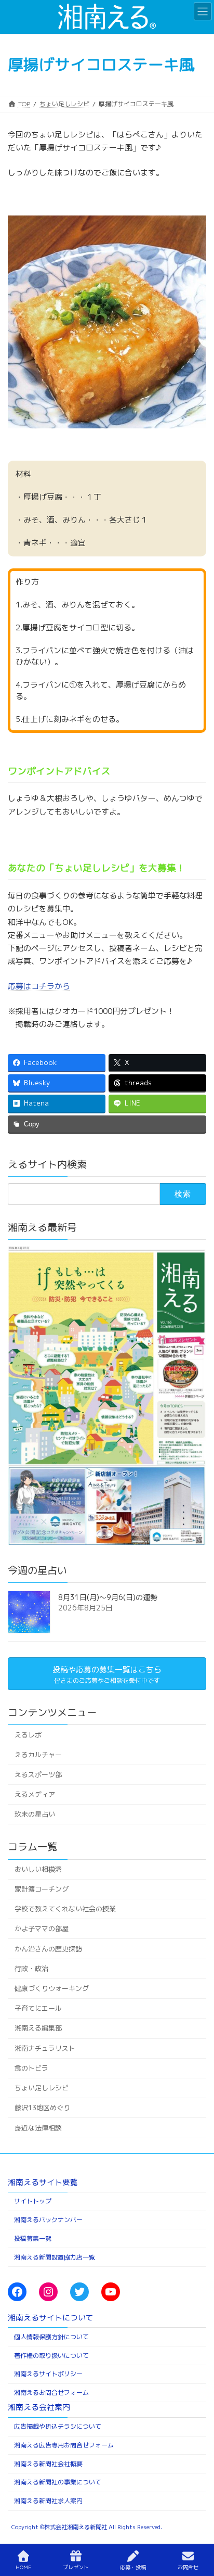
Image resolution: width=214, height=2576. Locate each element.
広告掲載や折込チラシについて (58, 2426)
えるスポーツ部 (38, 1774)
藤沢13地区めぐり (42, 2108)
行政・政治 (31, 1969)
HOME (23, 2567)
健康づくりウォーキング (52, 1988)
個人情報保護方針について (51, 2337)
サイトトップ (33, 2201)
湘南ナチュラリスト (45, 2048)
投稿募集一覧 (33, 2238)
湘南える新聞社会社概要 (48, 2464)
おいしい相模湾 (38, 1869)
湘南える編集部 (38, 2028)
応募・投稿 (133, 2567)
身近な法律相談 (38, 2127)
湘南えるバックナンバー (48, 2220)
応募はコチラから (39, 986)
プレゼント (76, 2567)
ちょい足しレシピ (42, 2088)
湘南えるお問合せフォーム (51, 2393)
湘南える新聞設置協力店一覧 (55, 2257)
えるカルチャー (38, 1755)
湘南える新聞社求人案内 (48, 2501)
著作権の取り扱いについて (51, 2356)
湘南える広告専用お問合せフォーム (64, 2445)
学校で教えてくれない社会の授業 (65, 1909)
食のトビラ (31, 2068)
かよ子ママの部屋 (42, 1928)
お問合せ (188, 2567)
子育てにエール (38, 2008)
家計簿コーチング (42, 1889)
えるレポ (28, 1734)
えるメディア (35, 1794)
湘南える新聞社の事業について (58, 2483)
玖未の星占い (35, 1814)
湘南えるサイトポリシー (48, 2374)
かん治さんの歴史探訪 (48, 1948)
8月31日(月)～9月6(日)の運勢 (108, 1597)
